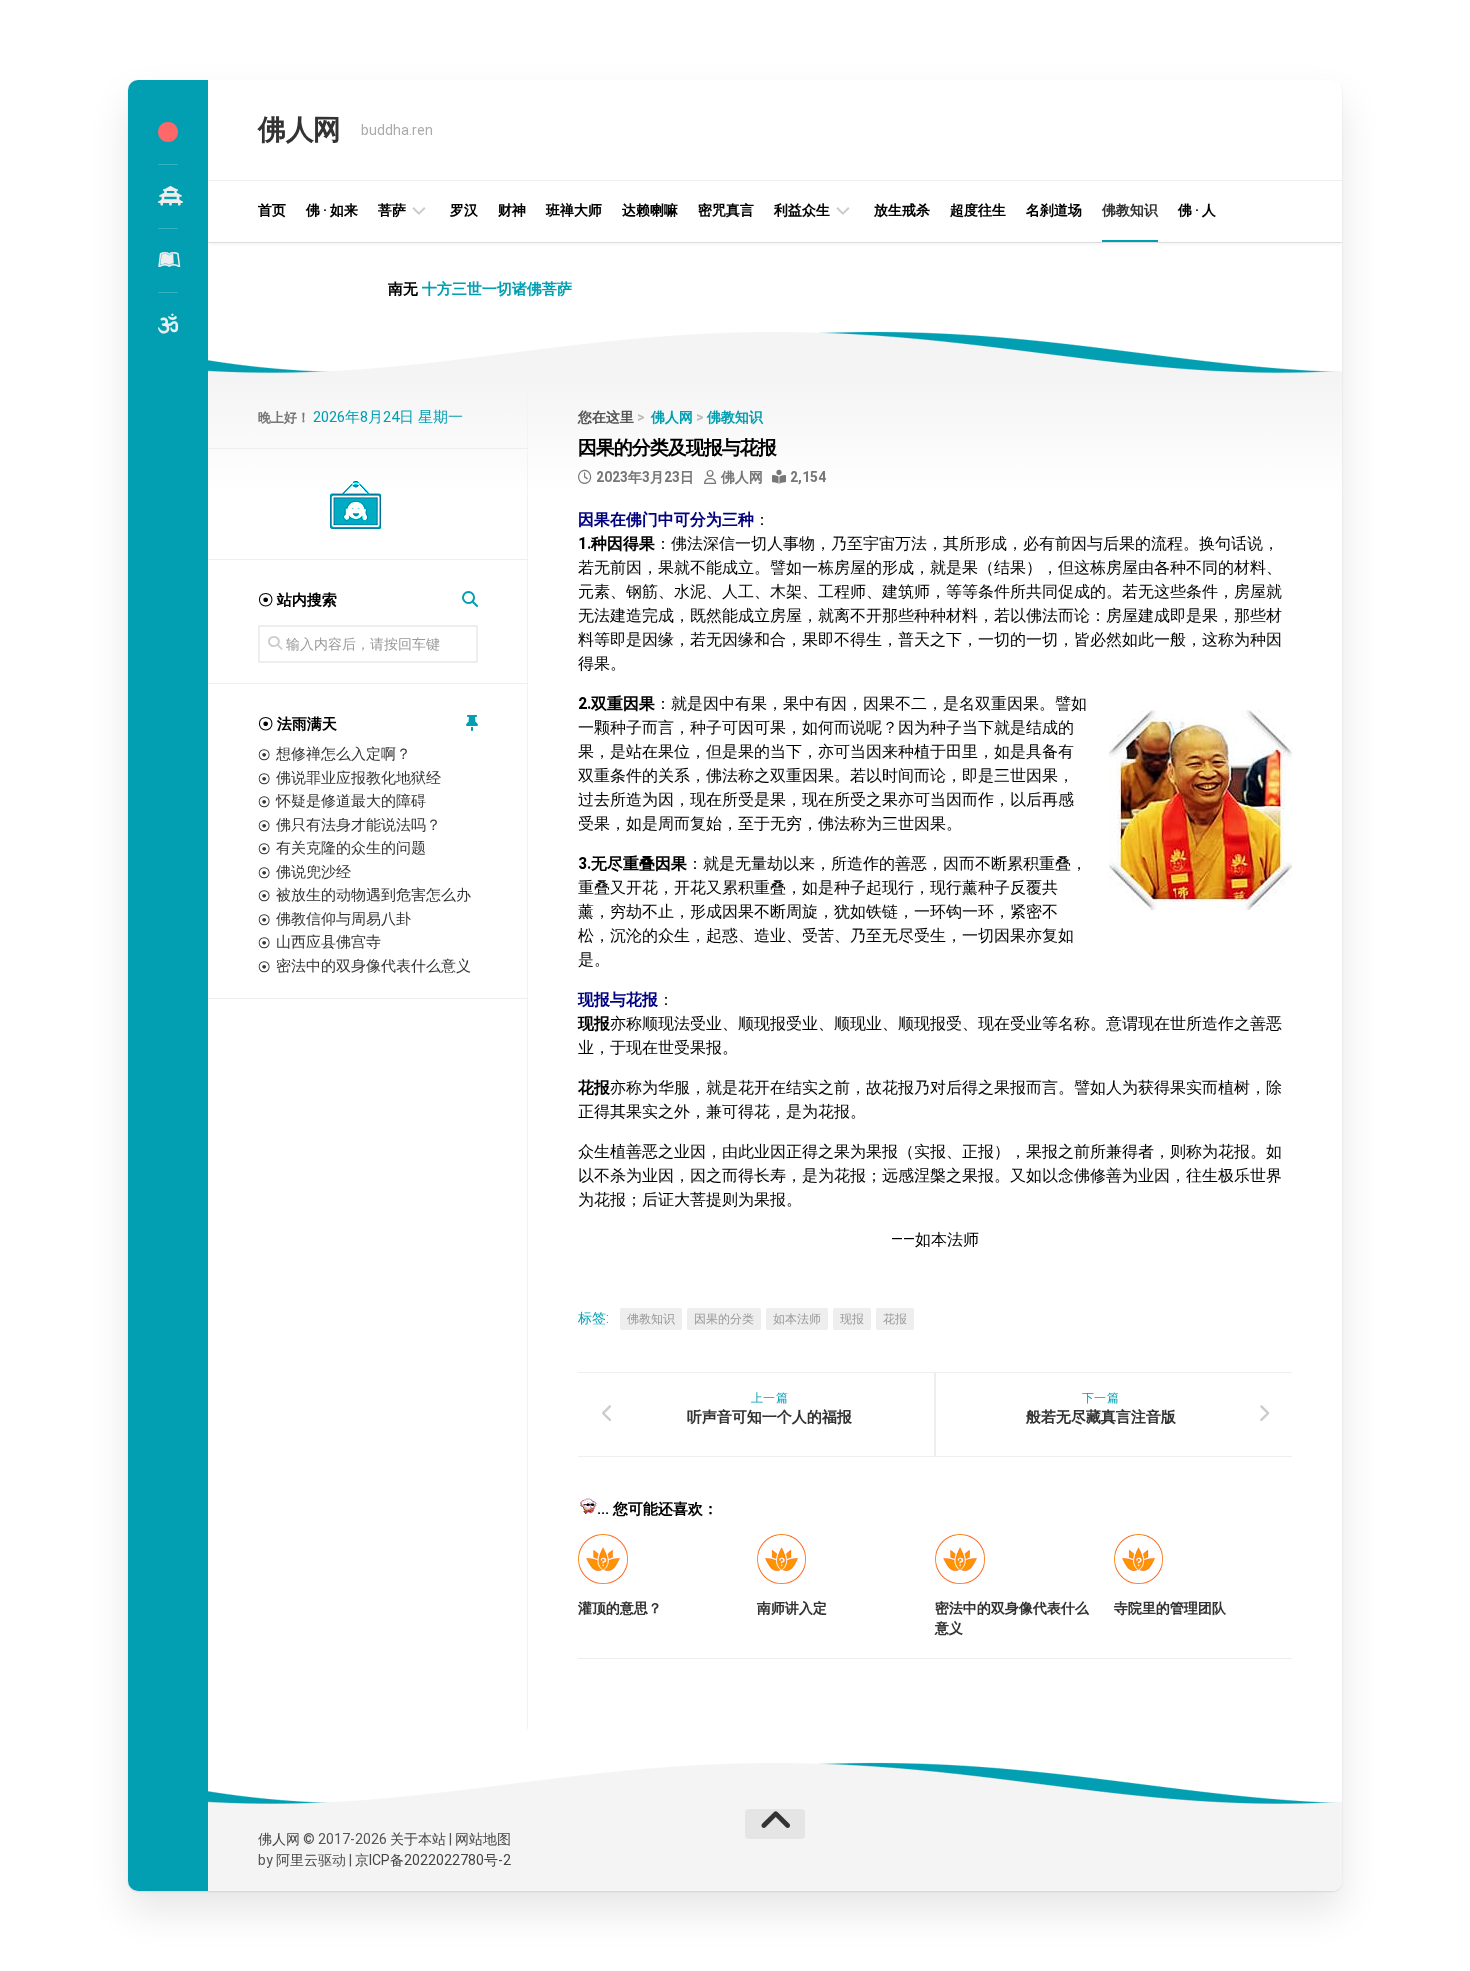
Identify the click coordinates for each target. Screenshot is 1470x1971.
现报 (852, 1319)
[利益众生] (168, 260)
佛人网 (299, 129)
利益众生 (802, 210)
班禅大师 (574, 210)
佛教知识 (1130, 210)
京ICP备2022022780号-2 (433, 1860)
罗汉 (464, 210)
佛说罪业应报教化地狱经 (358, 778)
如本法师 (797, 1319)
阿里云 (297, 1860)
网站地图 (483, 1839)
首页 (272, 210)
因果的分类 (724, 1319)
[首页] (168, 132)
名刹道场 (1054, 210)
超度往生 (978, 210)
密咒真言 (726, 210)
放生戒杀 (902, 210)
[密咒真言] (168, 324)
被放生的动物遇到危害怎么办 (373, 895)
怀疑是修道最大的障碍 (351, 801)
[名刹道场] (168, 196)
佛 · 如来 (332, 210)
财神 (512, 210)
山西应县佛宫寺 (328, 942)
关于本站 (418, 1839)
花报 (895, 1319)
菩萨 (392, 210)
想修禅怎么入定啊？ (343, 754)
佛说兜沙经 (313, 872)
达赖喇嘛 (650, 210)
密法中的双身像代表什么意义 (373, 966)
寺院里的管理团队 (1170, 1608)
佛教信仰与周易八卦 (343, 919)
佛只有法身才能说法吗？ (358, 825)
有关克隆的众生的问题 (351, 848)
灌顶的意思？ (620, 1608)
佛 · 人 (1197, 210)
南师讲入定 (792, 1608)
